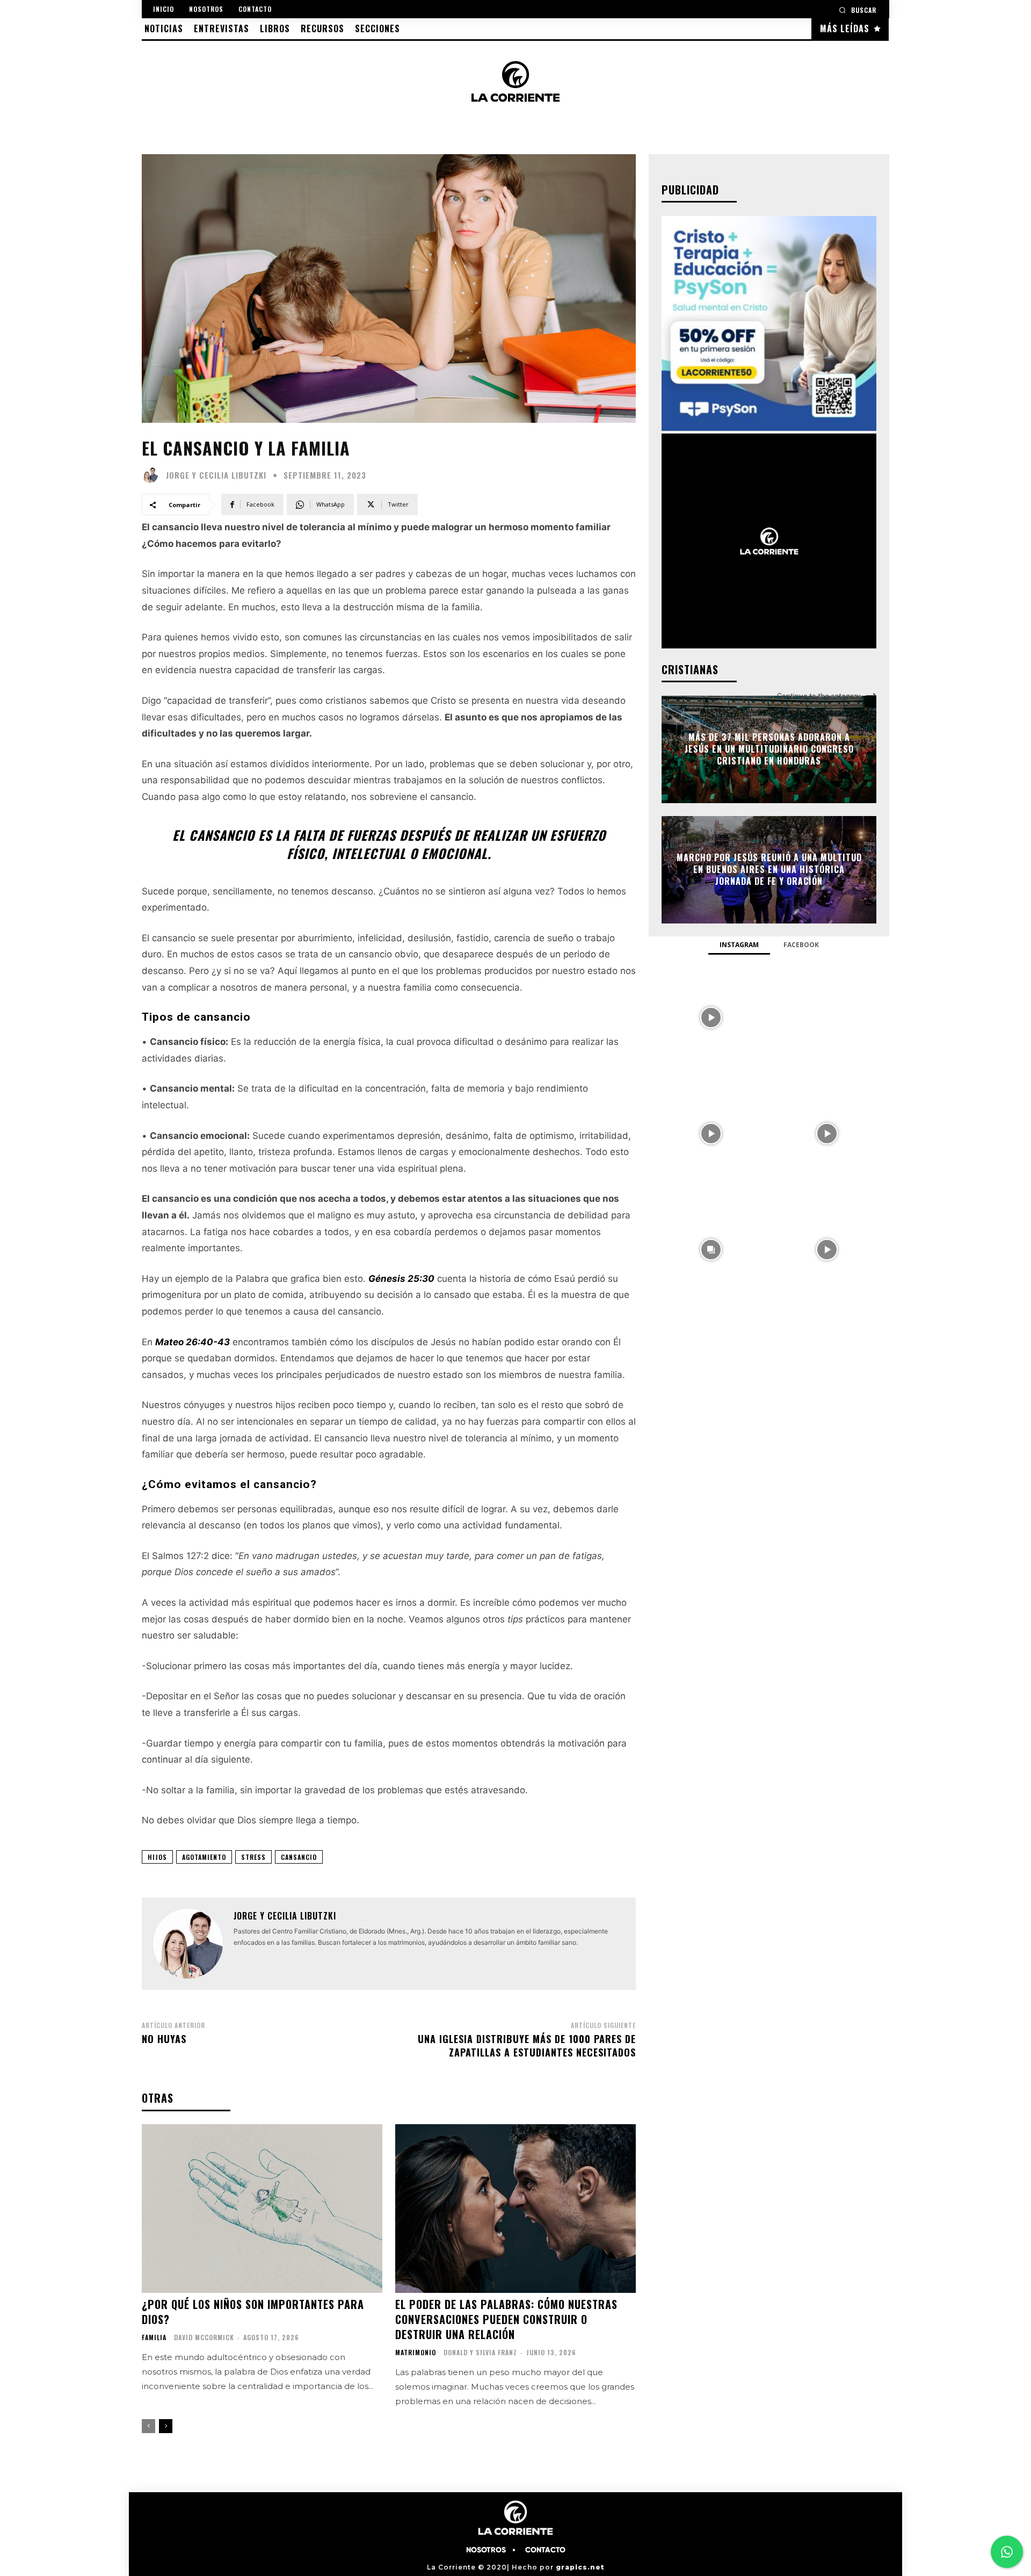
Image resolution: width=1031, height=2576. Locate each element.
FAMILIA (154, 2337)
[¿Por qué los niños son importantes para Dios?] (262, 2209)
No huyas (164, 2039)
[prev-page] (148, 2426)
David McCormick (204, 2337)
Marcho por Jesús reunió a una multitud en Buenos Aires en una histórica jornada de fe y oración (769, 870)
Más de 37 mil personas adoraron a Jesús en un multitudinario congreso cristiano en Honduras (769, 749)
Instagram (739, 945)
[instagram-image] (711, 1016)
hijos (157, 1857)
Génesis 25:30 (401, 1279)
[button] (858, 10)
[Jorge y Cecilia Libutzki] (153, 475)
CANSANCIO (299, 1857)
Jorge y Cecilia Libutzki (216, 475)
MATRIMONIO (416, 2353)
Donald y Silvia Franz (480, 2352)
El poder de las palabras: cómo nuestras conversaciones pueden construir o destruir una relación (506, 2319)
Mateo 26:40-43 (193, 1342)
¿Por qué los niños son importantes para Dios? (253, 2312)
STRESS (253, 1857)
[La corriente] (515, 81)
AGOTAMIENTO (204, 1857)
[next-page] (166, 2426)
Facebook (801, 945)
